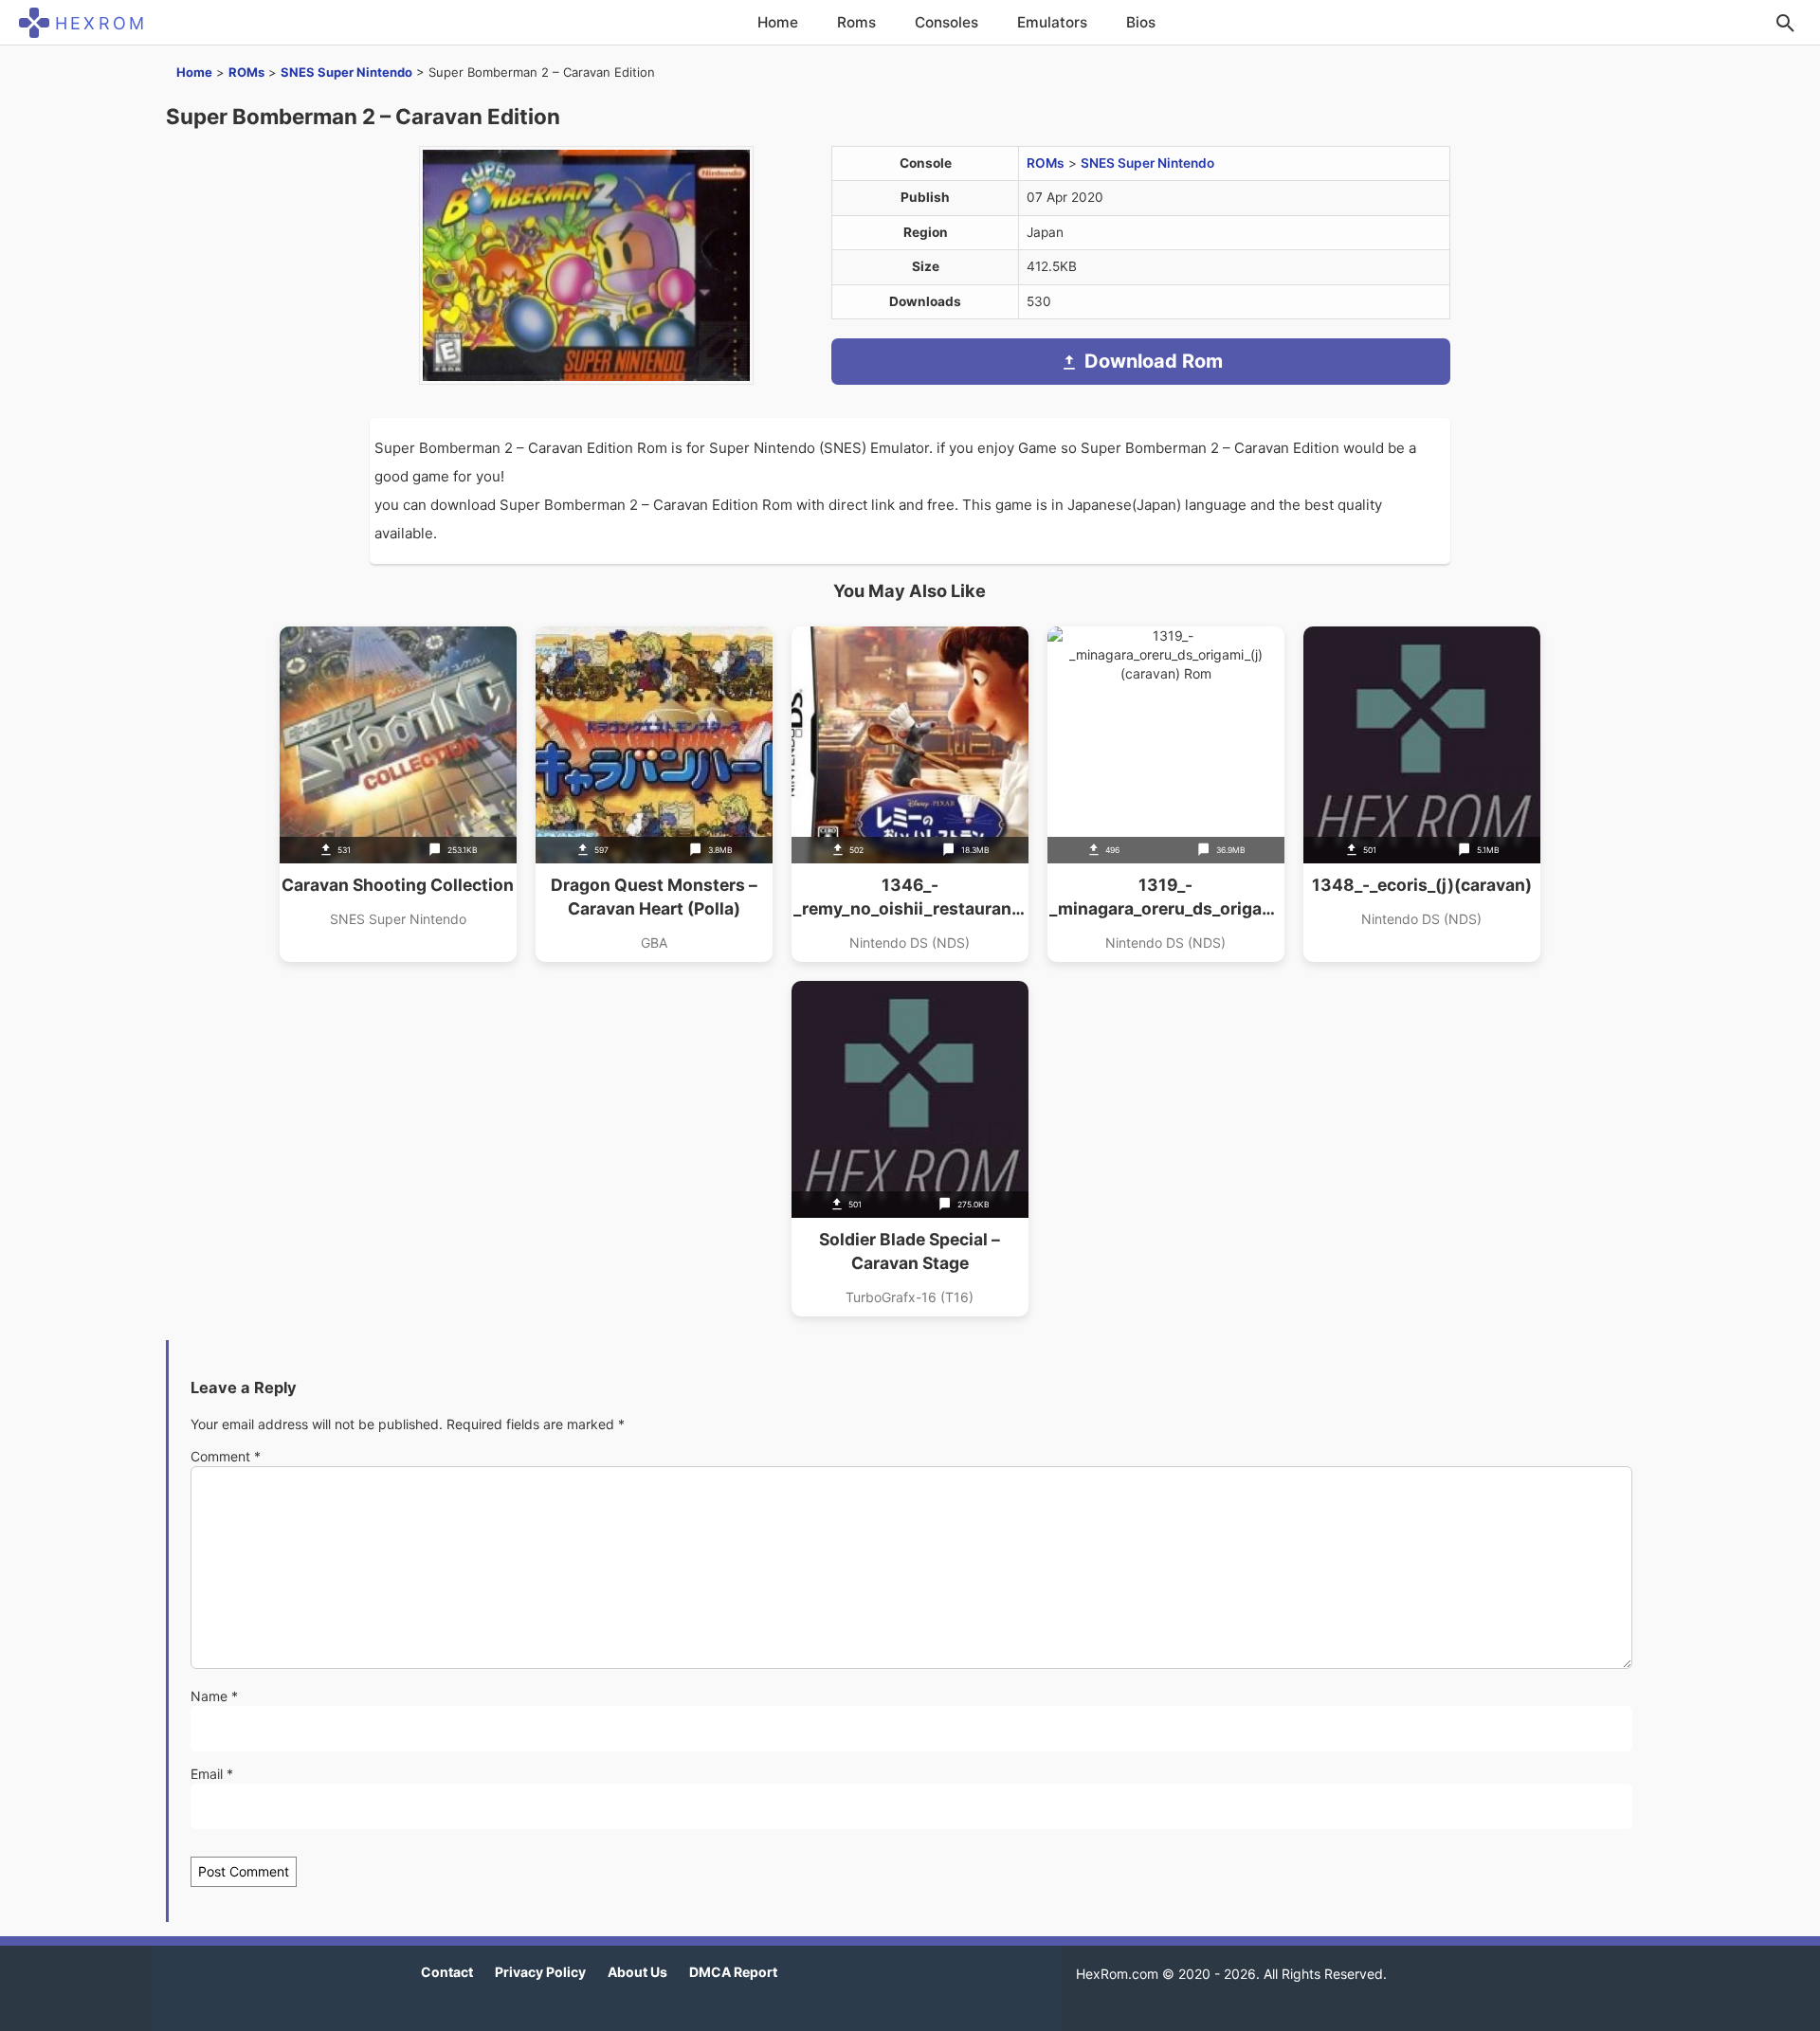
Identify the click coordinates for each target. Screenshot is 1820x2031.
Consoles (946, 22)
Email (212, 1774)
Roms (856, 22)
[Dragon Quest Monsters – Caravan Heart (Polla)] (654, 794)
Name (214, 1696)
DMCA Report (733, 1972)
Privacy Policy (540, 1972)
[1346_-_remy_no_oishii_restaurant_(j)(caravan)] (910, 794)
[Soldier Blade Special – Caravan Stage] (910, 1149)
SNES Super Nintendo (346, 72)
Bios (1141, 22)
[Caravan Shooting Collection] (398, 794)
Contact (447, 1972)
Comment (226, 1456)
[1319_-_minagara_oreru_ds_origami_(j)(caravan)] (1166, 794)
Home (778, 22)
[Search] (1785, 23)
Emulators (1052, 22)
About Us (637, 1972)
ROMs (246, 72)
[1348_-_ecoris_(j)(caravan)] (1422, 794)
